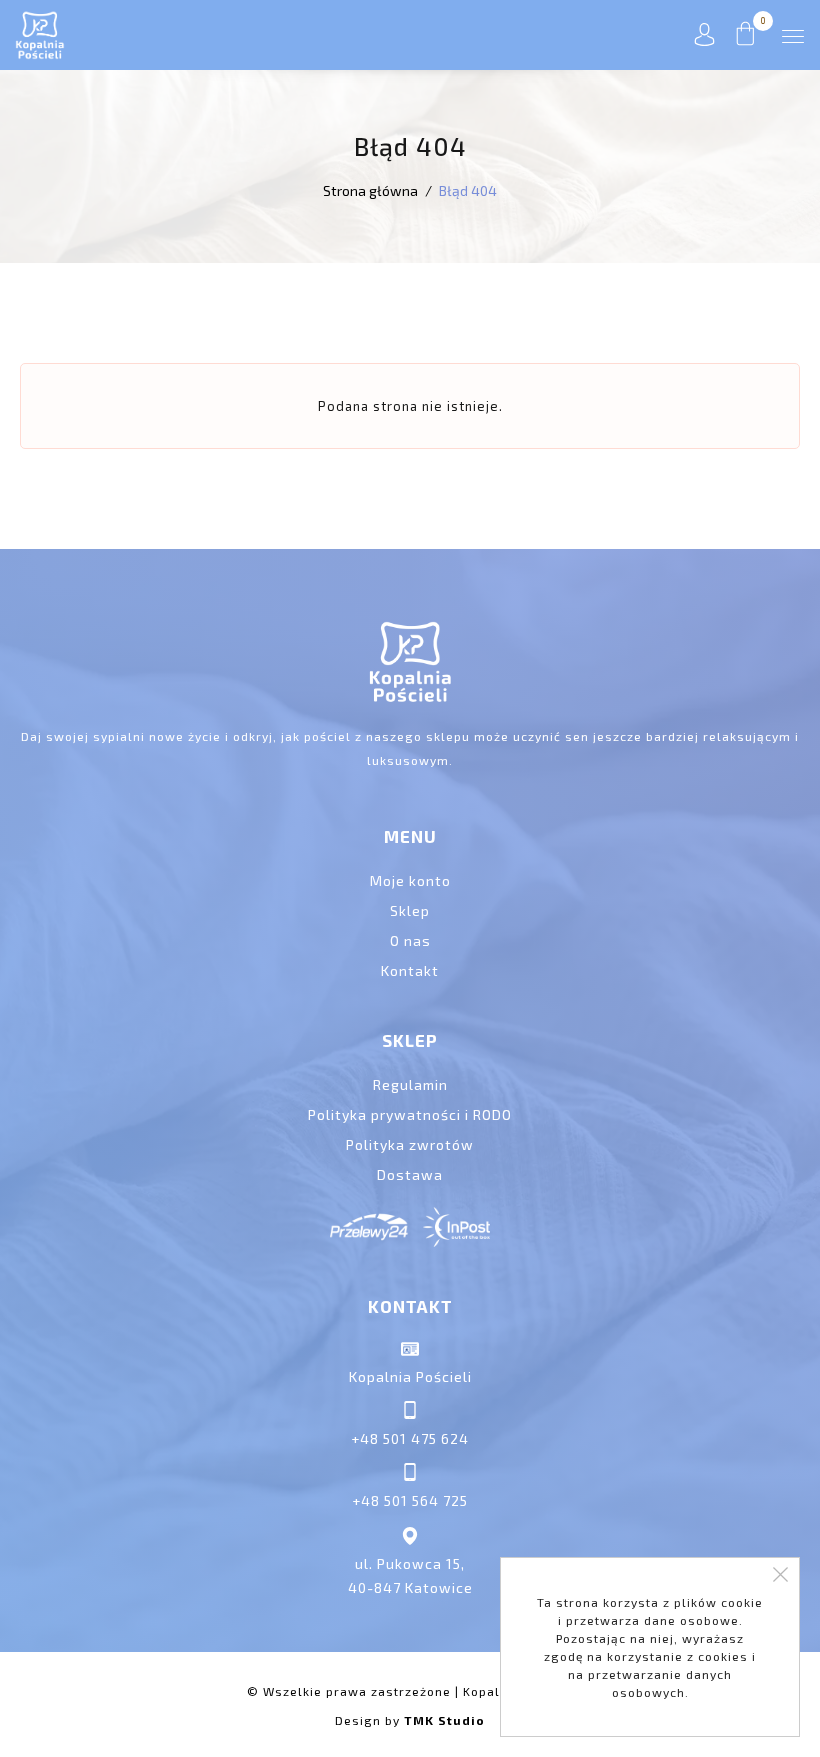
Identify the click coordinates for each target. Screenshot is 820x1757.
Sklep (410, 910)
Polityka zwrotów (410, 1144)
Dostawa (410, 1174)
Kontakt (410, 970)
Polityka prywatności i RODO (410, 1114)
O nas (410, 940)
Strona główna (370, 190)
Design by (410, 1720)
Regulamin (410, 1084)
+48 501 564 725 (410, 1500)
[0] (745, 40)
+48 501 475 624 (410, 1438)
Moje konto (410, 880)
